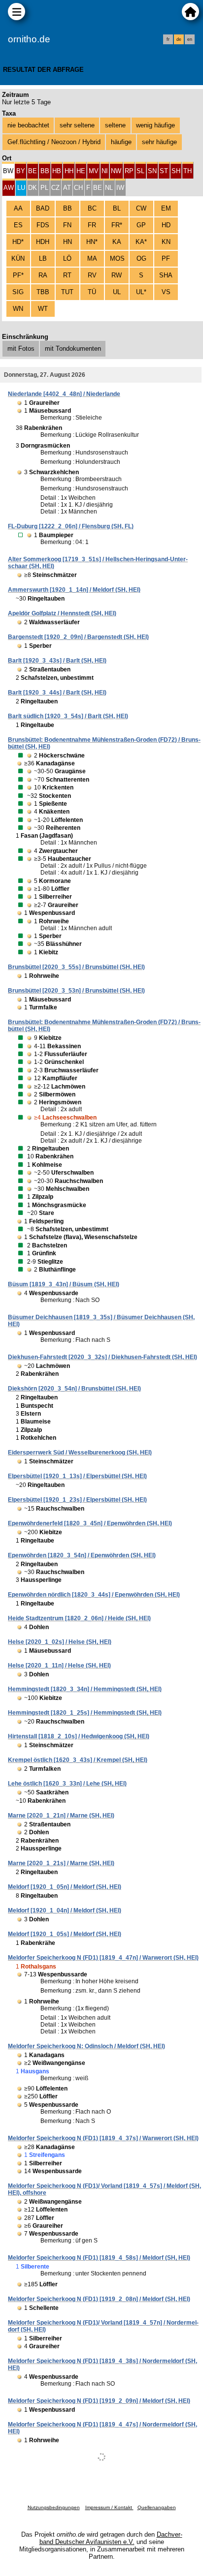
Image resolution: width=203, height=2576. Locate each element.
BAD (43, 208)
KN (166, 242)
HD (166, 225)
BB (68, 208)
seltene (115, 125)
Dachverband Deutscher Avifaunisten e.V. (111, 2538)
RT (67, 275)
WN (18, 309)
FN (67, 225)
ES (18, 225)
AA (18, 208)
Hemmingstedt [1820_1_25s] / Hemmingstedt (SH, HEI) (85, 1713)
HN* (92, 242)
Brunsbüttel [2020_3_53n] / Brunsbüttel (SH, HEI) (76, 991)
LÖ (67, 258)
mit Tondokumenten (73, 349)
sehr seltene (77, 125)
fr (168, 39)
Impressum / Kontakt (109, 2507)
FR (92, 225)
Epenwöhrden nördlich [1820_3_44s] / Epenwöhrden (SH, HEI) (94, 1595)
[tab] (8, 170)
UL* (141, 292)
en (190, 39)
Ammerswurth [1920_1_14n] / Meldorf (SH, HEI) (74, 590)
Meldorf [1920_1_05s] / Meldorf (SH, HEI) (65, 1934)
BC (92, 208)
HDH (43, 242)
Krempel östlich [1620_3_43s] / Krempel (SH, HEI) (78, 1760)
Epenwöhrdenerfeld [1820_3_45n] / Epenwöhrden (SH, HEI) (90, 1523)
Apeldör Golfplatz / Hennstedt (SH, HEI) (62, 613)
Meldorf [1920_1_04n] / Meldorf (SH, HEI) (65, 1910)
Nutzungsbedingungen (54, 2507)
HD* (18, 242)
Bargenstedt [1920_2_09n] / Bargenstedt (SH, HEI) (78, 637)
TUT (67, 292)
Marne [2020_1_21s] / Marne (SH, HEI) (61, 1863)
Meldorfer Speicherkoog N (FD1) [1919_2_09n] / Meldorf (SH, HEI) (99, 2401)
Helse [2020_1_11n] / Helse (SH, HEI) (59, 1666)
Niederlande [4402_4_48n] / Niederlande (64, 394)
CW (141, 208)
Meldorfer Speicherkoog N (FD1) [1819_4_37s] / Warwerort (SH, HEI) (103, 2138)
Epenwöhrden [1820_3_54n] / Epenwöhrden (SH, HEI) (82, 1555)
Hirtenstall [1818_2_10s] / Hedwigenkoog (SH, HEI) (79, 1736)
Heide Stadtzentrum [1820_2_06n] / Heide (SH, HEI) (79, 1618)
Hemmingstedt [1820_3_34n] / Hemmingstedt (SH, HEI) (85, 1689)
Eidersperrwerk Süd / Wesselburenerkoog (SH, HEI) (80, 1453)
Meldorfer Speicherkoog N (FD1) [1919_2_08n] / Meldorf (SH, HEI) (99, 2299)
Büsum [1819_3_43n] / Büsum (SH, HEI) (64, 1284)
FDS (43, 225)
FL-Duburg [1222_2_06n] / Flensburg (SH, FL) (71, 526)
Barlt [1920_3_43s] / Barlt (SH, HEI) (57, 661)
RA (43, 275)
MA (92, 258)
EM (166, 208)
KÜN (18, 258)
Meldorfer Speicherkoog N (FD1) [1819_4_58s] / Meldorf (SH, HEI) (99, 2258)
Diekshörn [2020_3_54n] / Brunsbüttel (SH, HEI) (74, 1389)
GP (141, 225)
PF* (18, 275)
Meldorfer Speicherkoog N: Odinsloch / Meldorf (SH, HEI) (86, 2046)
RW (117, 275)
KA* (141, 242)
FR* (117, 225)
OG (141, 258)
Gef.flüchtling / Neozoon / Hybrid (54, 142)
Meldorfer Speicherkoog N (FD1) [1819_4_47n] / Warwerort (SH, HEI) (103, 1958)
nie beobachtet (28, 125)
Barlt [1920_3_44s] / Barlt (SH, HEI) (57, 693)
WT (43, 309)
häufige (121, 142)
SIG (18, 292)
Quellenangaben (157, 2507)
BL (117, 208)
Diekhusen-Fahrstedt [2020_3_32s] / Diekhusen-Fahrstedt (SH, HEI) (102, 1357)
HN (68, 242)
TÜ (92, 292)
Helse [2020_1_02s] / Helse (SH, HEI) (60, 1642)
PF (166, 258)
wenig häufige (155, 125)
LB (43, 258)
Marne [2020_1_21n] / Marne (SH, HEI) (61, 1816)
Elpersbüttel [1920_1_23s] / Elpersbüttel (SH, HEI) (77, 1500)
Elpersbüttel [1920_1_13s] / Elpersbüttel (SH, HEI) (77, 1476)
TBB (43, 292)
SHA (166, 275)
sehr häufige (159, 142)
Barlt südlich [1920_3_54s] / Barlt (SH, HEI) (68, 716)
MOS (117, 258)
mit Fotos (21, 349)
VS (166, 292)
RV (92, 275)
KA (117, 242)
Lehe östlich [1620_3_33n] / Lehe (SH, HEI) (67, 1784)
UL (117, 292)
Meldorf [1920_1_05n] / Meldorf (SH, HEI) (65, 1887)
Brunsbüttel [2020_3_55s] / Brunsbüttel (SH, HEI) (76, 967)
